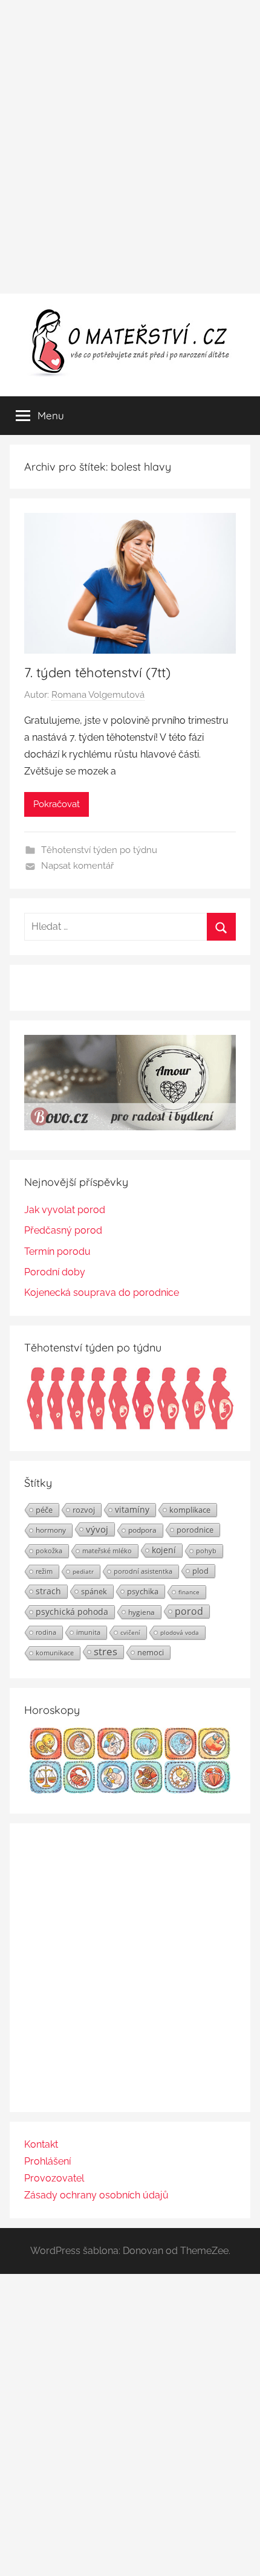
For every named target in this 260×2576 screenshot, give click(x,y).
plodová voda (180, 1632)
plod (200, 1571)
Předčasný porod (63, 1230)
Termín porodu (57, 1251)
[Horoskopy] (130, 1790)
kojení (164, 1550)
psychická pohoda (72, 1612)
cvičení (130, 1632)
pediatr (83, 1571)
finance (189, 1592)
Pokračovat (57, 804)
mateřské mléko (107, 1550)
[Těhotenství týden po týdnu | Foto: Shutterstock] (130, 1428)
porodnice (195, 1530)
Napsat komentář (77, 866)
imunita (88, 1632)
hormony (51, 1530)
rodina (46, 1632)
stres (106, 1652)
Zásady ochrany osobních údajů (96, 2195)
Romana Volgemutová (98, 695)
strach (48, 1591)
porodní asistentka (143, 1571)
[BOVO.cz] (130, 1127)
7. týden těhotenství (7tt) (97, 672)
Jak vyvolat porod (65, 1210)
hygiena (141, 1612)
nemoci (151, 1652)
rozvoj (84, 1510)
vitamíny (132, 1509)
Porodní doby (55, 1272)
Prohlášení (47, 2161)
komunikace (55, 1653)
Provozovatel (54, 2178)
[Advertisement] (130, 147)
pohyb (206, 1551)
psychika (143, 1591)
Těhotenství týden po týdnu (99, 850)
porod (189, 1611)
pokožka (49, 1550)
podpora (142, 1530)
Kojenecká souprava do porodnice (102, 1293)
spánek (94, 1591)
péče (44, 1510)
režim (44, 1571)
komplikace (190, 1510)
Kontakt (41, 2144)
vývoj (97, 1529)
